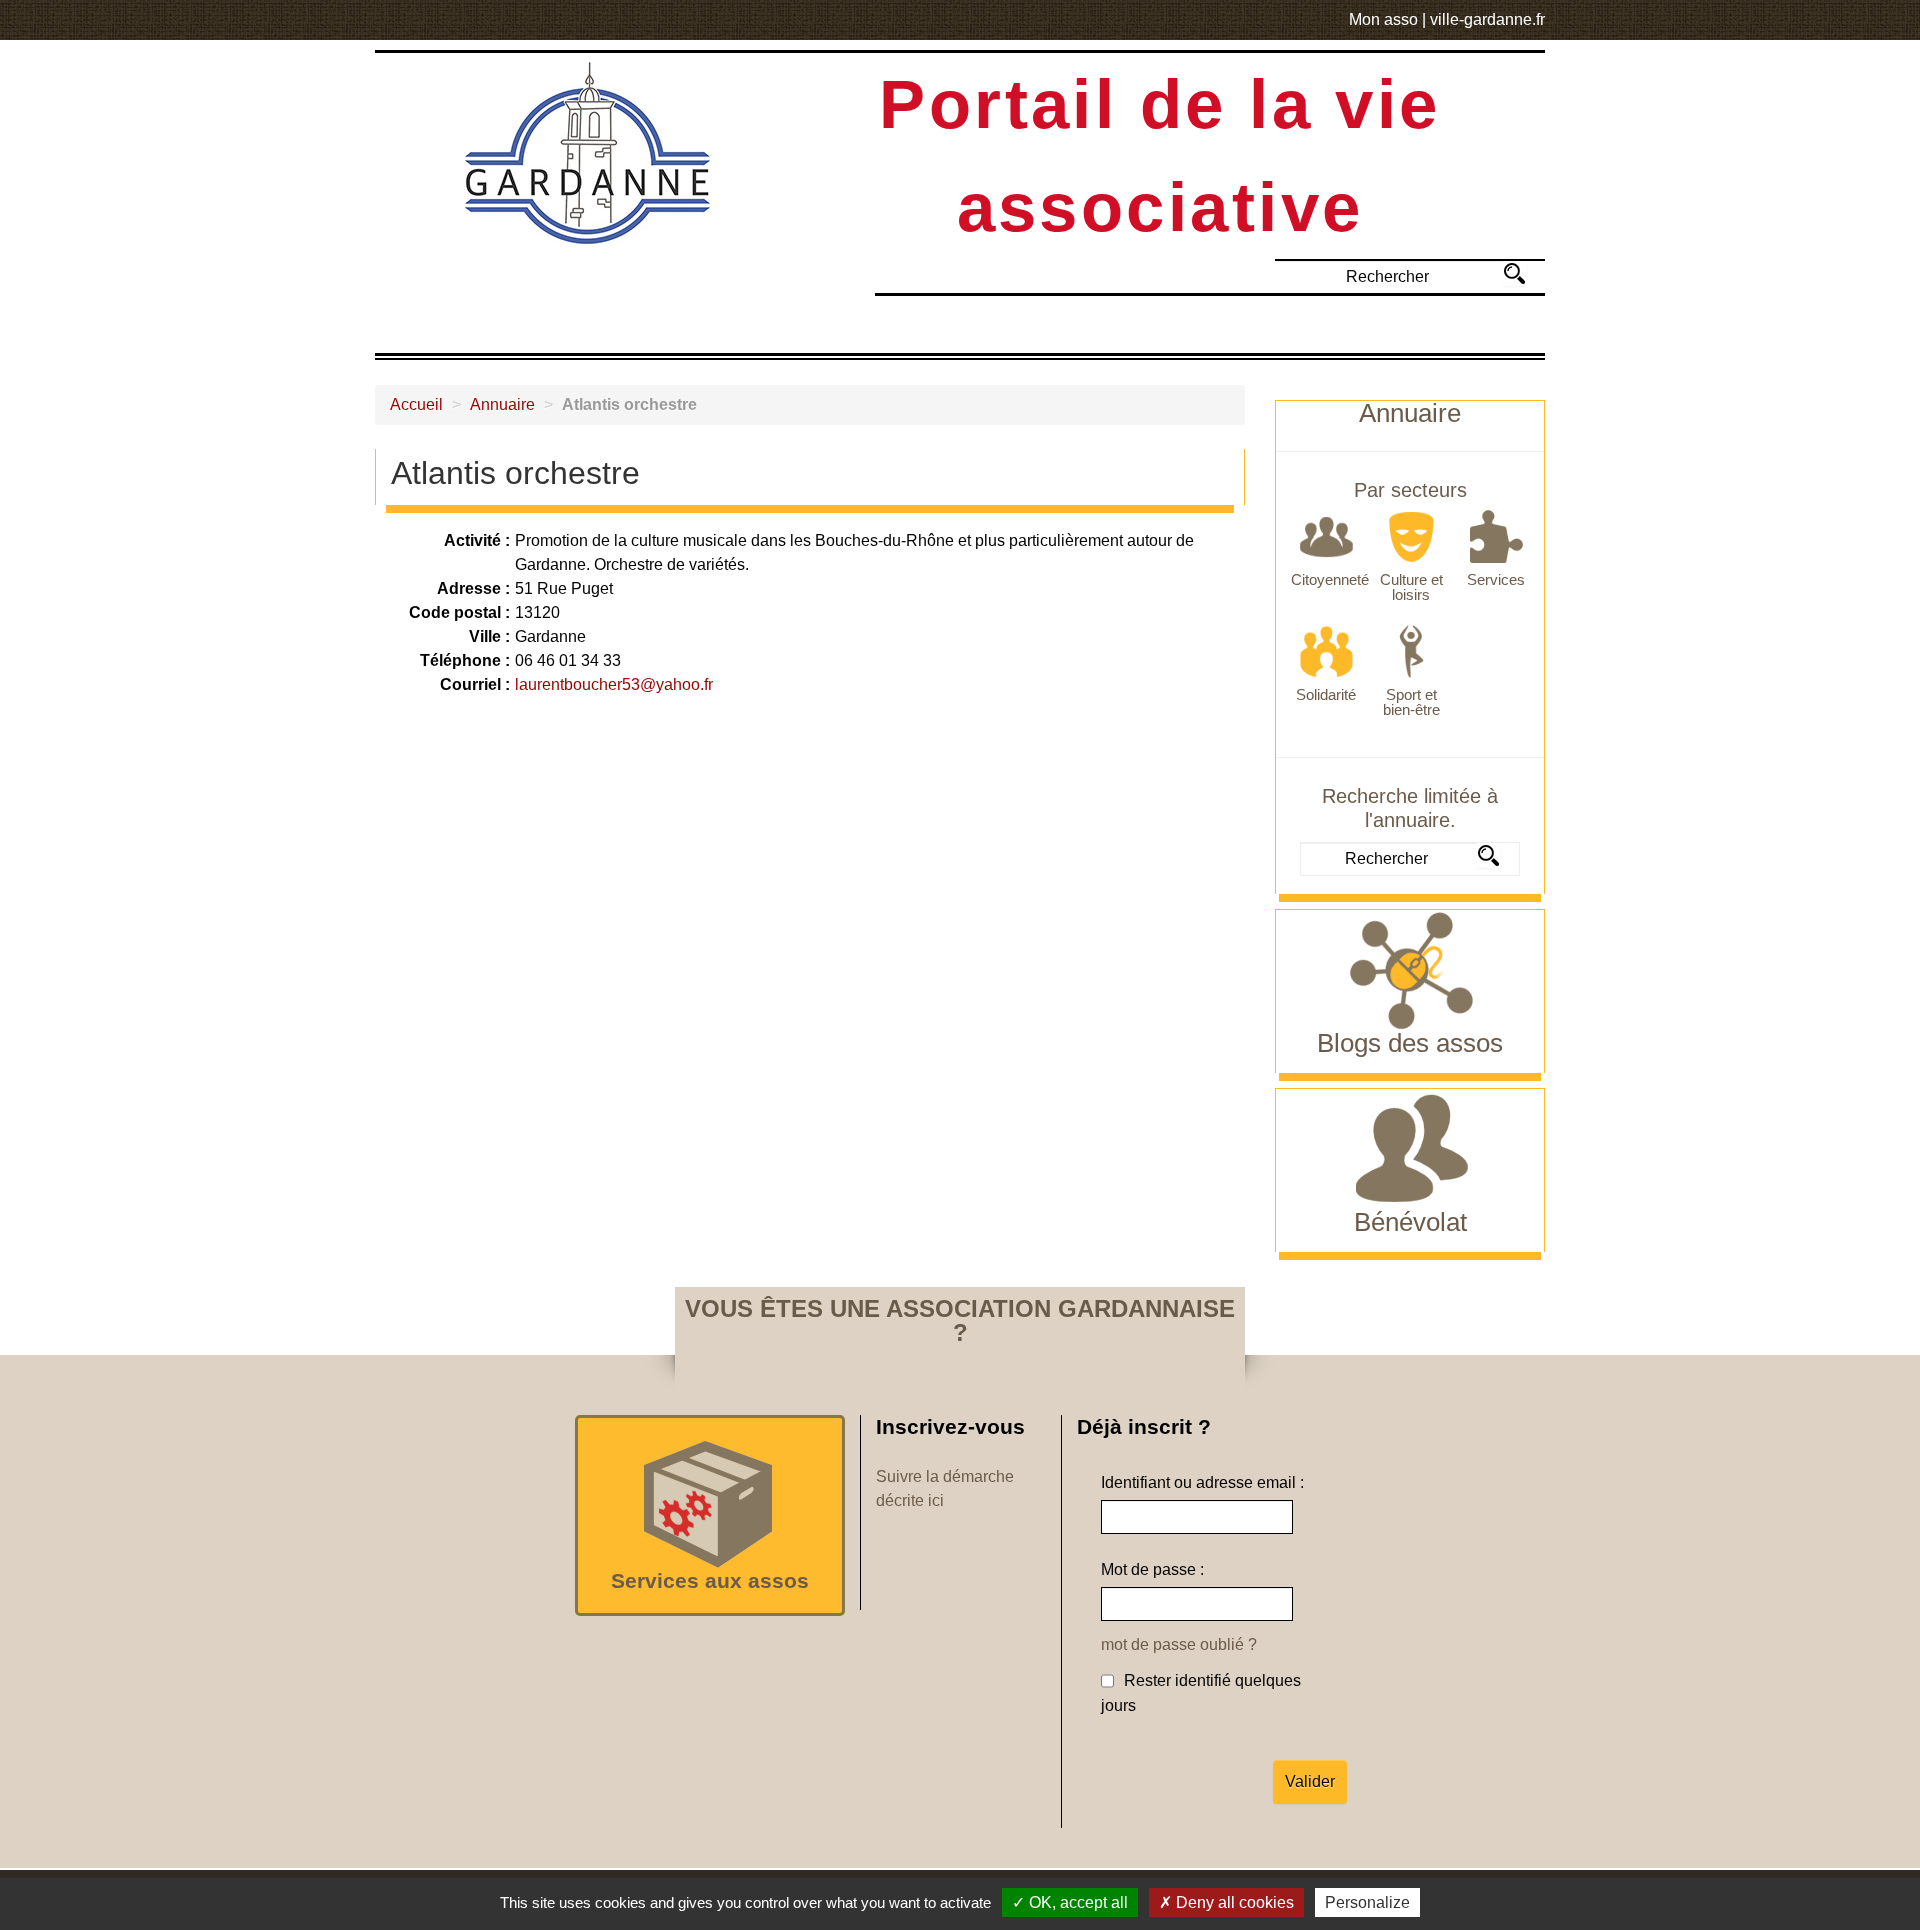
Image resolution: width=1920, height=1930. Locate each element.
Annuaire (502, 404)
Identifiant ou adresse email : (1202, 1482)
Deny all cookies (1233, 1902)
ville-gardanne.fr (1487, 19)
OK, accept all (1076, 1902)
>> (1514, 273)
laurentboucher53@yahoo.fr (614, 684)
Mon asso (1383, 19)
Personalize (1367, 1902)
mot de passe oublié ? (1179, 1644)
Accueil (416, 404)
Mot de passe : (1152, 1569)
